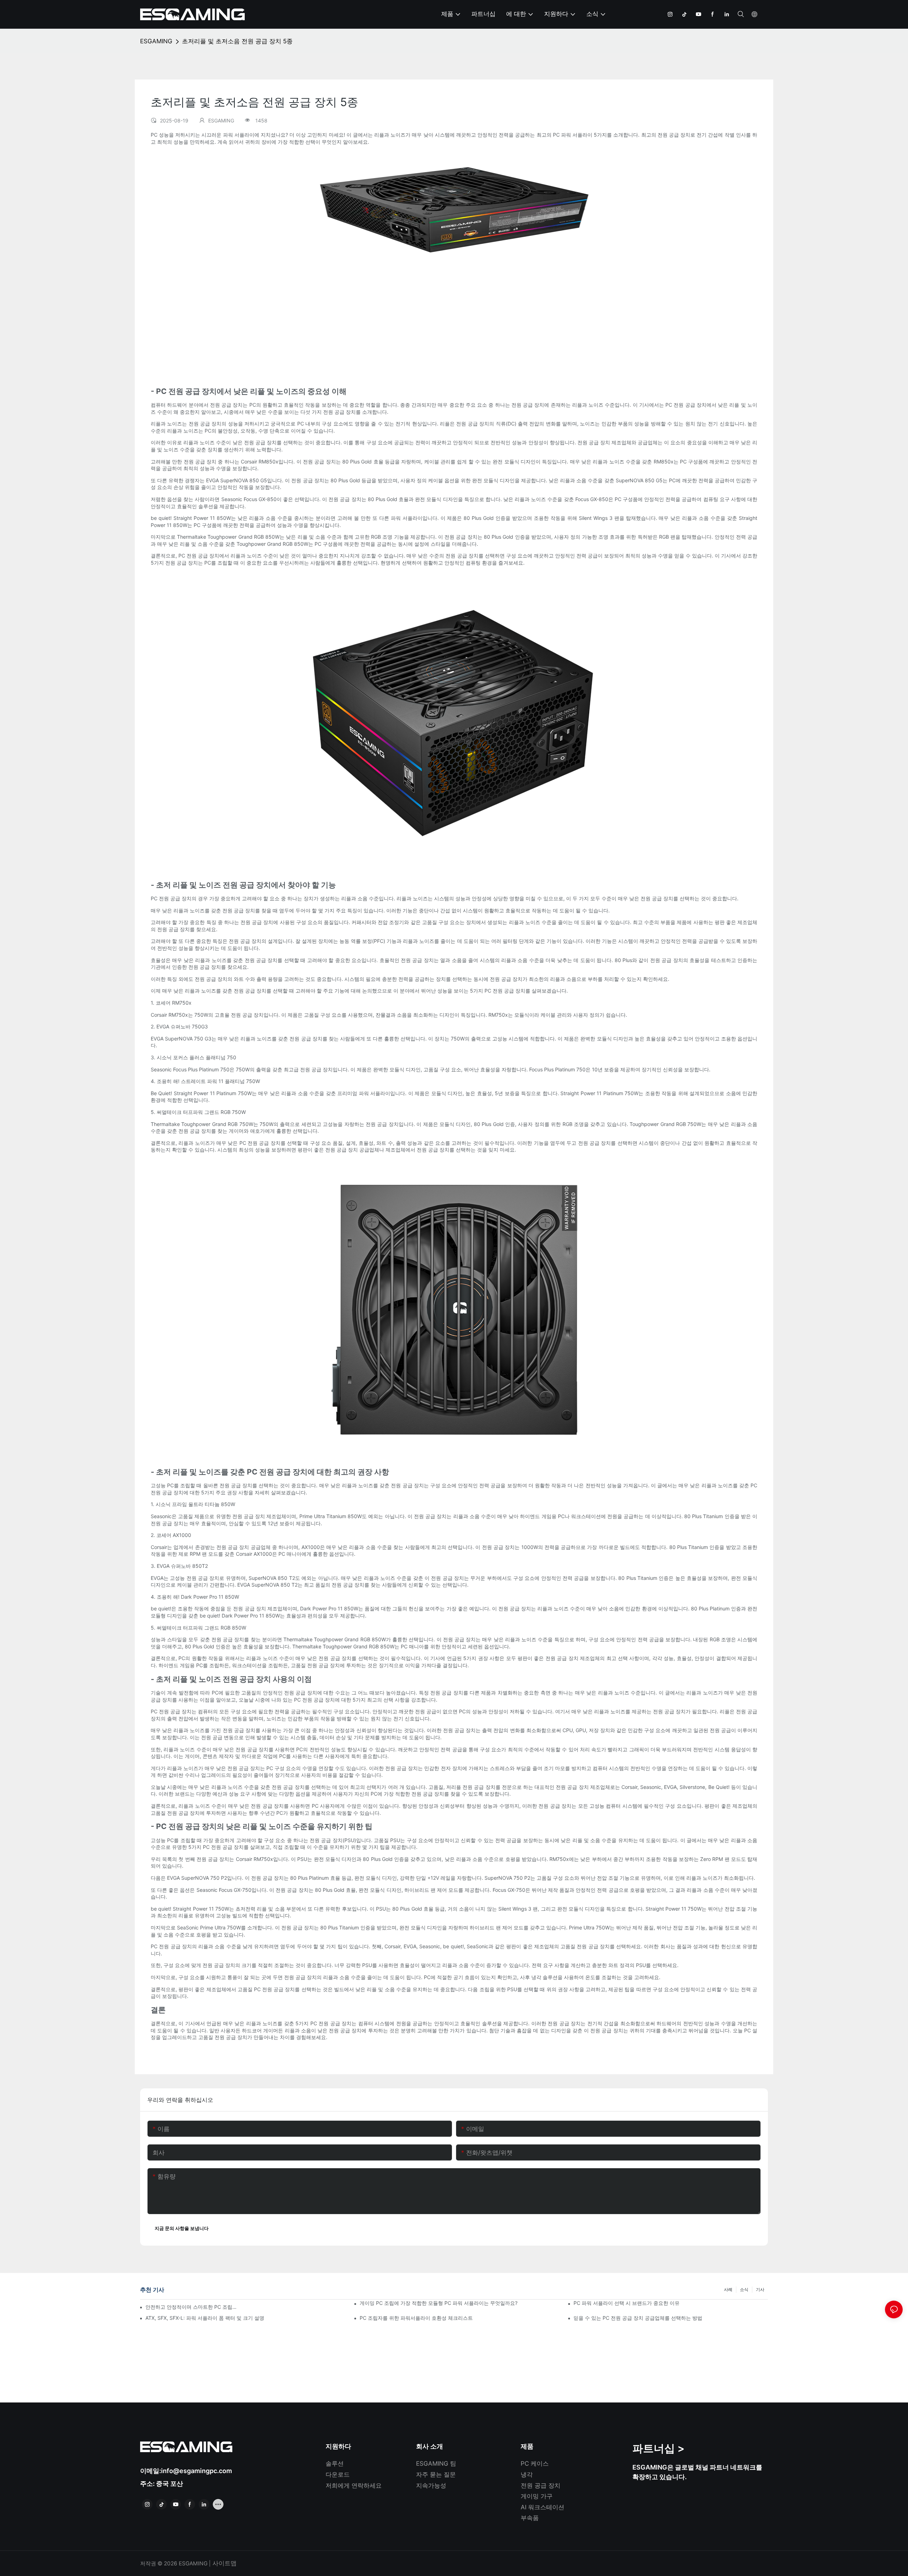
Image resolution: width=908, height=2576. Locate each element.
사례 (728, 2289)
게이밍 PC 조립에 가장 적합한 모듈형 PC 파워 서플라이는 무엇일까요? (439, 2303)
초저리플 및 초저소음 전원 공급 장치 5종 (237, 41)
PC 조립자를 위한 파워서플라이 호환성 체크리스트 (416, 2318)
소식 (744, 2289)
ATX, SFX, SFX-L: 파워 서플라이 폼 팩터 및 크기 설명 (205, 2318)
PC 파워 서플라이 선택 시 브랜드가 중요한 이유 (627, 2303)
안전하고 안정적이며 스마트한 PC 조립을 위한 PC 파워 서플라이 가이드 (193, 2307)
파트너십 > (658, 2448)
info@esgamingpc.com (196, 2471)
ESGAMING (156, 41)
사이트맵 (224, 2563)
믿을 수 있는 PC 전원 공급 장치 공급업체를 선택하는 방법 (638, 2318)
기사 (760, 2289)
